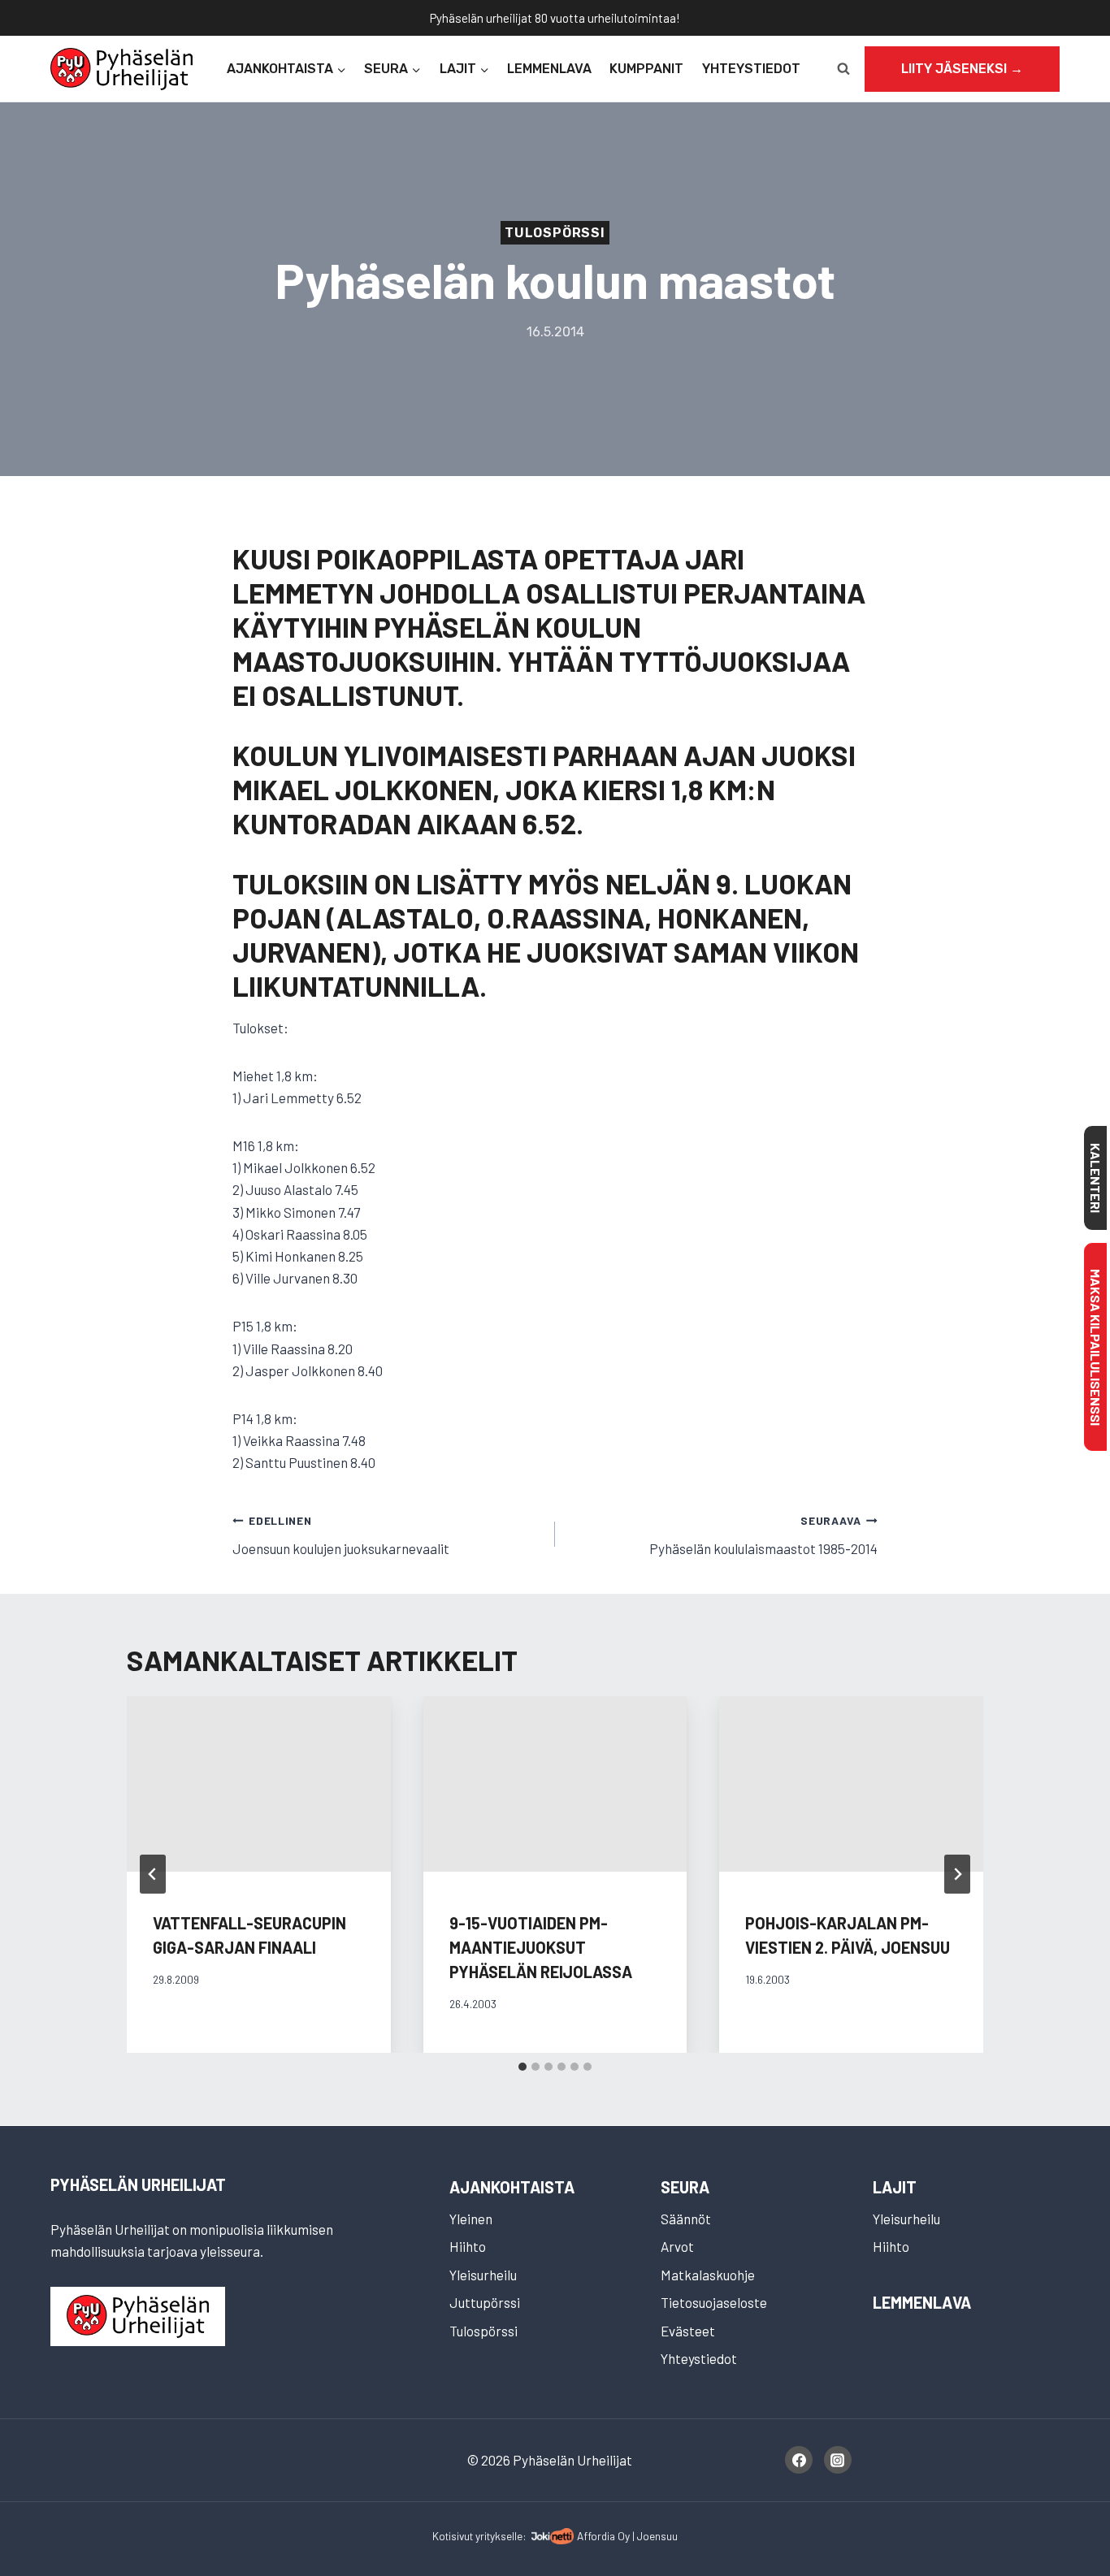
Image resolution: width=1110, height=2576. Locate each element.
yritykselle (499, 2536)
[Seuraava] (957, 1874)
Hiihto (468, 2246)
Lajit (895, 2187)
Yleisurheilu (483, 2275)
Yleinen (471, 2219)
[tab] (522, 2067)
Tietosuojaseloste (714, 2302)
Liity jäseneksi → (962, 69)
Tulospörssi (555, 233)
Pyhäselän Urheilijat (138, 2184)
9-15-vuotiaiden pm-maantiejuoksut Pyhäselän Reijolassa (541, 1947)
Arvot (677, 2246)
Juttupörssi (485, 2302)
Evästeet (688, 2331)
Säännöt (686, 2219)
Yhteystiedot (751, 69)
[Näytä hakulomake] (843, 69)
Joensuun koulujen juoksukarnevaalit (341, 1535)
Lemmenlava (549, 69)
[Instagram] (838, 2460)
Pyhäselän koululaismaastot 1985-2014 (763, 1535)
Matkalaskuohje (708, 2275)
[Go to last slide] (153, 1874)
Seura (685, 2187)
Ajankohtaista (512, 2187)
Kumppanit (646, 69)
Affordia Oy (603, 2536)
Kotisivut (453, 2536)
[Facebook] (799, 2460)
